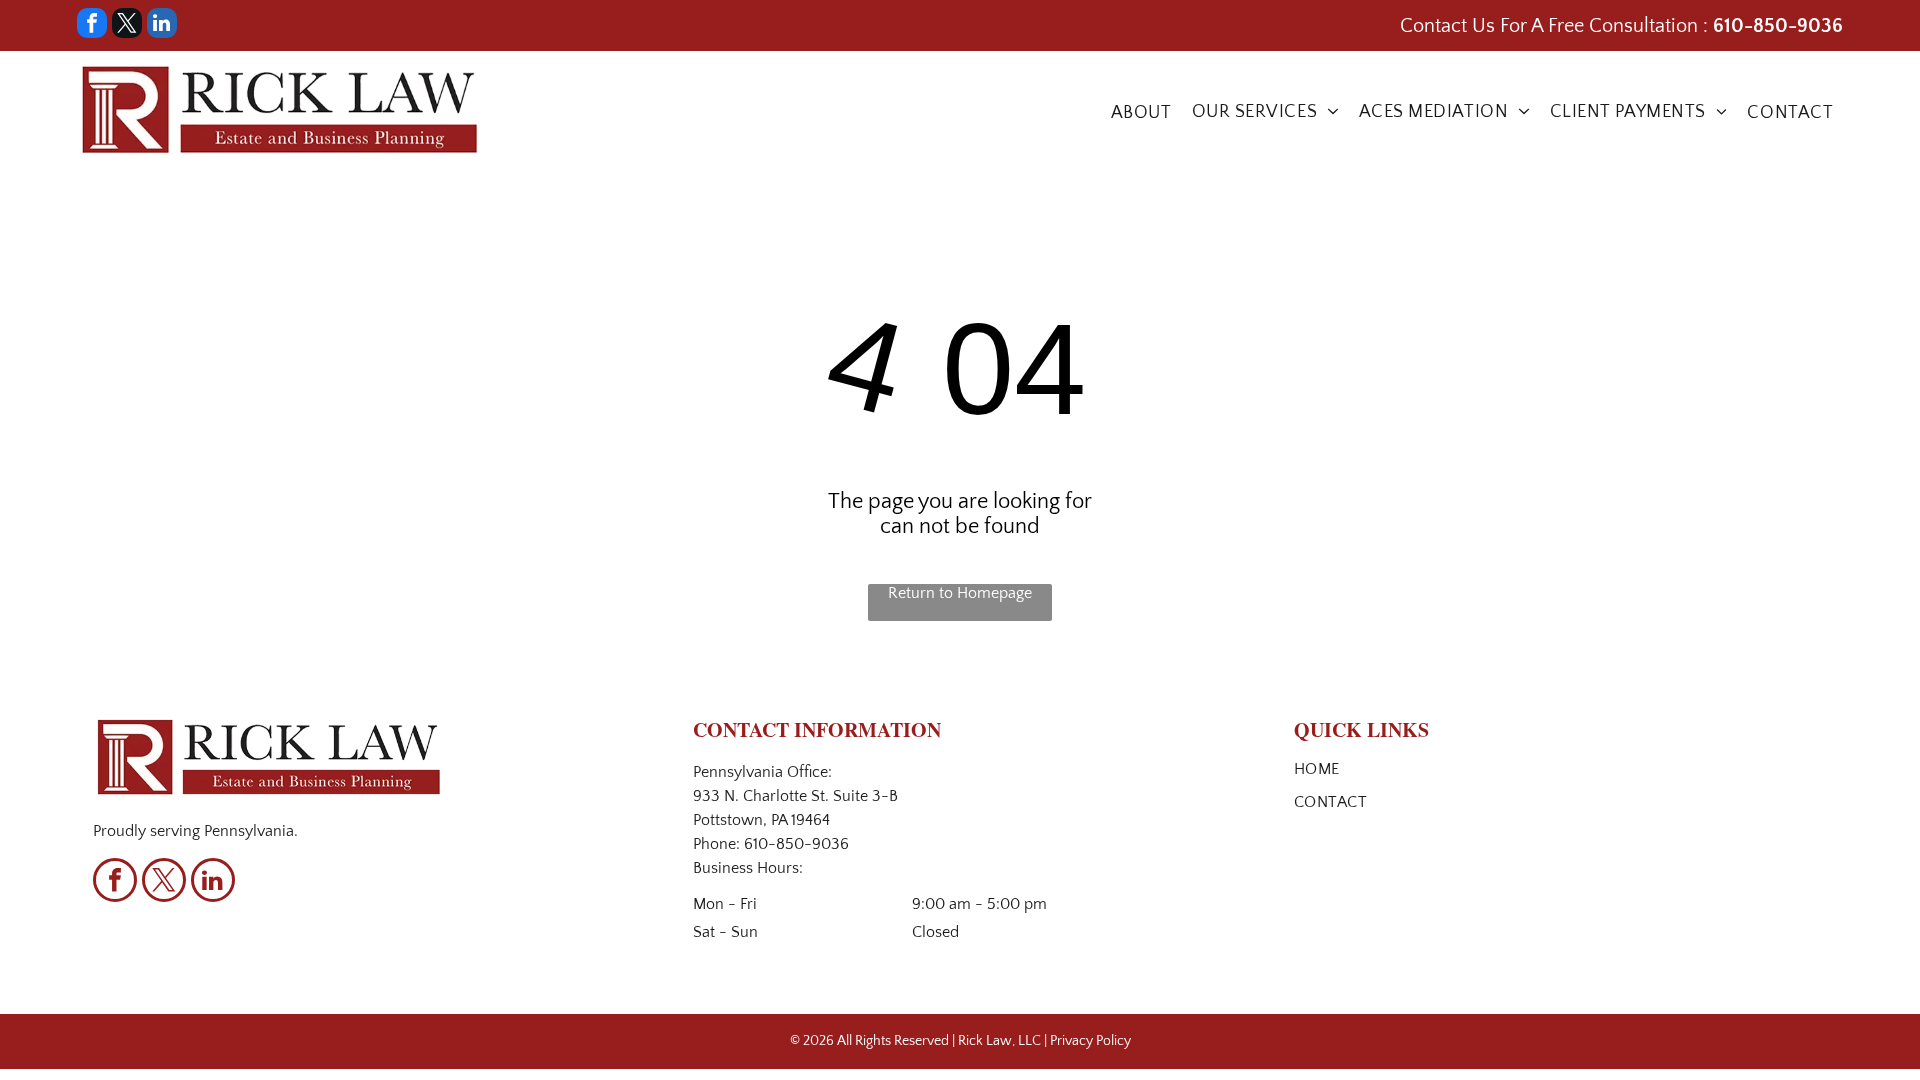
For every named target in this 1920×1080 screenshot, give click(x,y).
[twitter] (127, 25)
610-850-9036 (796, 844)
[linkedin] (162, 25)
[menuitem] (1141, 113)
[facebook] (92, 25)
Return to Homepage (960, 593)
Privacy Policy (1090, 1041)
